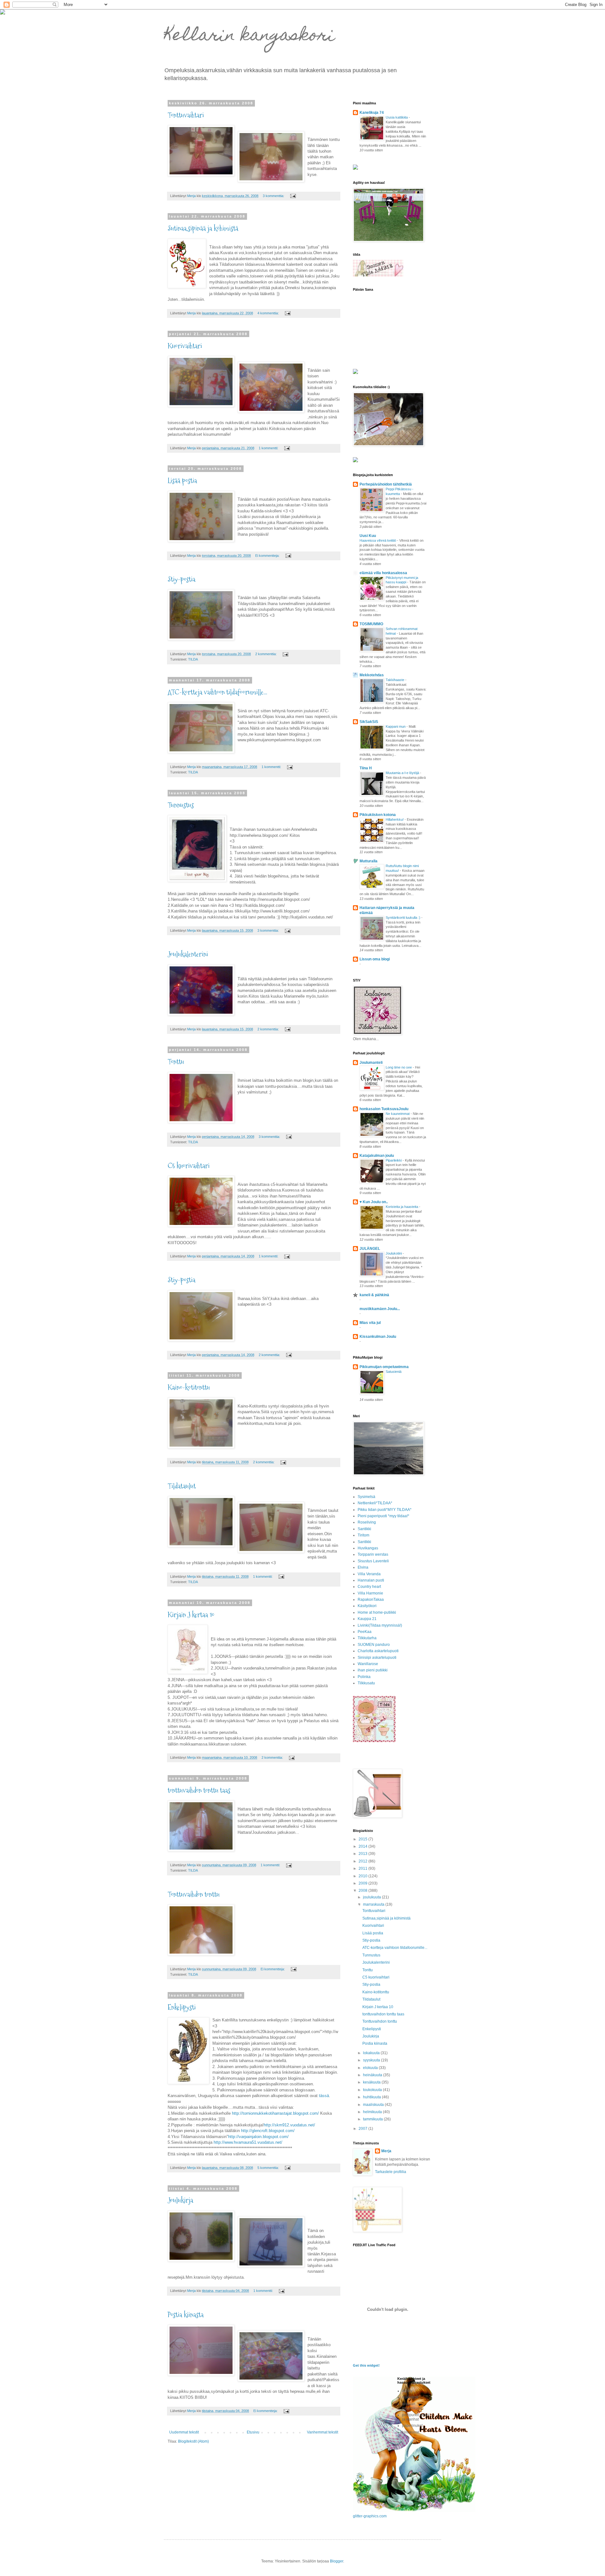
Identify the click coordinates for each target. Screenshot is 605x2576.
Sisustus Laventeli (373, 1561)
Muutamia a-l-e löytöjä (403, 773)
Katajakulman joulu (377, 1156)
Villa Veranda (369, 1574)
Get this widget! (366, 2365)
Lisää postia (182, 481)
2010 (363, 1876)
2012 (363, 1861)
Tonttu (176, 1062)
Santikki (364, 1529)
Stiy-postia (181, 579)
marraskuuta (374, 1904)
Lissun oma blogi (375, 959)
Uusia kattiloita (397, 117)
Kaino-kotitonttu (189, 1387)
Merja (386, 2151)
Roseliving (367, 1522)
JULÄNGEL (370, 1249)
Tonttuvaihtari (186, 115)
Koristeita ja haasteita (402, 1207)
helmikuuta (373, 2112)
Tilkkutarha (367, 1638)
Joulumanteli (371, 1063)
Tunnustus (181, 805)
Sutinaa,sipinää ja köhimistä (203, 228)
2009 (363, 1883)
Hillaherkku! (395, 819)
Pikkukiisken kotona (378, 815)
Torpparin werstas (373, 1554)
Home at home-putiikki (377, 1612)
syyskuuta (372, 2060)
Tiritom (363, 1535)
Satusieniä (394, 1372)
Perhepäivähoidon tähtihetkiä (386, 484)
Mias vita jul (370, 1323)
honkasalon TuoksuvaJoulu (384, 1109)
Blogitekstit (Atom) (193, 2441)
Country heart (369, 1587)
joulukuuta (372, 1897)
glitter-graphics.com (370, 2516)
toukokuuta (373, 2090)
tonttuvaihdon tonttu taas (199, 1790)
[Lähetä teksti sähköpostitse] (293, 196)
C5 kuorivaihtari (189, 1166)
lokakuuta (372, 2053)
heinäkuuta (373, 2075)
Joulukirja (180, 2200)
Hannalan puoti (371, 1580)
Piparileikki (394, 1160)
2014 (363, 1846)
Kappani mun (396, 726)
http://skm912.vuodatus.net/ (289, 2125)
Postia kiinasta (186, 2315)
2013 (363, 1854)
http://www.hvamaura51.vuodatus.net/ (248, 2142)
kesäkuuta (372, 2082)
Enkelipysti (182, 2007)
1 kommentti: (269, 448)
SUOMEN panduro (374, 1645)
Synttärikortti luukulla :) (403, 918)
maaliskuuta (374, 2105)
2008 (363, 1891)
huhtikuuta (372, 2097)
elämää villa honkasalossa (383, 573)
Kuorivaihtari (185, 346)
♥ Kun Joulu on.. (374, 1202)
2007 (363, 2129)
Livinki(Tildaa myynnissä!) (380, 1625)
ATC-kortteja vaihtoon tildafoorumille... (217, 692)
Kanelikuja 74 (372, 113)
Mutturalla (369, 861)
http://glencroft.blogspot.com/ (268, 2131)
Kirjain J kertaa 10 (191, 1615)
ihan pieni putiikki (373, 1670)
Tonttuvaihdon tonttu (194, 1894)
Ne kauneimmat (398, 1114)
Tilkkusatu (366, 1683)
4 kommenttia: (269, 313)
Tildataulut (182, 1486)
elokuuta (371, 2068)
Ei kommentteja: (268, 556)
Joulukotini (394, 1253)
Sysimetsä (366, 1497)
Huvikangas (368, 1548)
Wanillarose (368, 1664)
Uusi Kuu (368, 536)
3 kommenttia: (274, 196)
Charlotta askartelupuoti (378, 1651)
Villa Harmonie (370, 1593)
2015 (363, 1839)
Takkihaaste (395, 680)
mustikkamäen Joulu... (380, 1309)
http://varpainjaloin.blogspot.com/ (258, 2137)
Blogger (337, 2561)
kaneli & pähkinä (374, 1295)
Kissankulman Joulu (378, 1337)
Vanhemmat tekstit (323, 2432)
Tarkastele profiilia (391, 2172)
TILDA (193, 659)
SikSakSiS (369, 722)
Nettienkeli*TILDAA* (375, 1503)
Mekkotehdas (372, 675)
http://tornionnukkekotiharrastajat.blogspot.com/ (275, 2113)
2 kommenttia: (266, 654)
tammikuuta (373, 2119)
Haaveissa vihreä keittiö (378, 540)
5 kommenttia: (269, 2168)
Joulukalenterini (188, 954)
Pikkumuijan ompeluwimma (384, 1367)
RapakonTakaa (371, 1600)
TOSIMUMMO (371, 624)
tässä (323, 2096)
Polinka (364, 1677)
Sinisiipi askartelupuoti (377, 1658)
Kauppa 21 (367, 1619)
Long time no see (399, 1067)
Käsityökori (367, 1606)
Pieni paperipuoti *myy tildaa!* (383, 1516)
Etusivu (253, 2432)
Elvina (363, 1567)
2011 (363, 1868)
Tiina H (366, 768)
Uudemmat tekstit (184, 2432)
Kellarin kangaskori (249, 36)
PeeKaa (365, 1632)
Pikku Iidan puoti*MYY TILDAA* (385, 1510)
